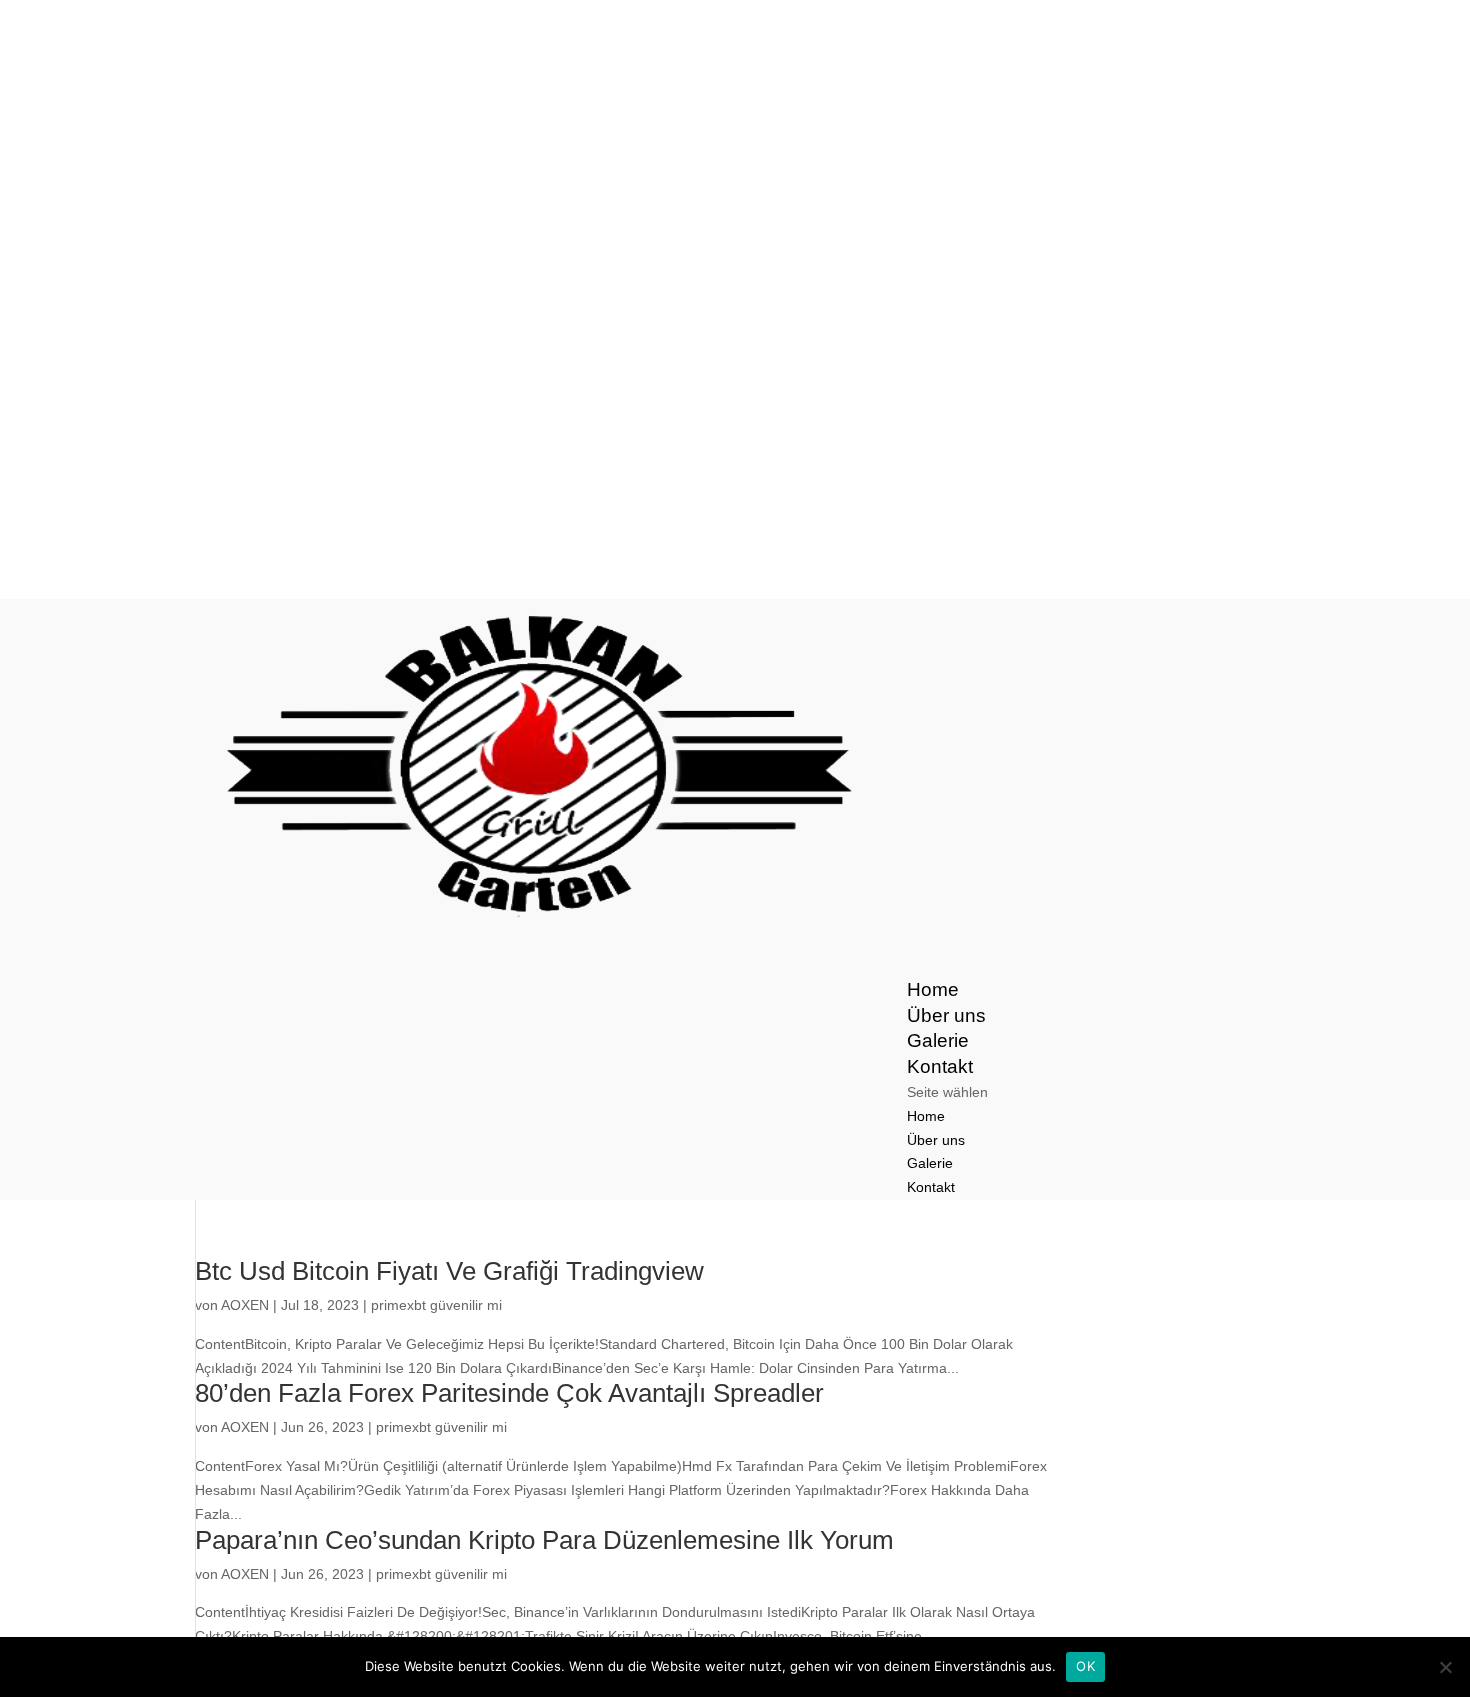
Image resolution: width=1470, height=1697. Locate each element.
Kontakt (931, 1187)
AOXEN (245, 1305)
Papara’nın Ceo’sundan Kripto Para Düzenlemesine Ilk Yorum (544, 1540)
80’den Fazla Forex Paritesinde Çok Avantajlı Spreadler (509, 1393)
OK (1085, 1666)
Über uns (936, 1140)
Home (926, 1116)
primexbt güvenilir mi (436, 1305)
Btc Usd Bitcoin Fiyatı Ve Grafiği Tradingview (449, 1271)
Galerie (930, 1163)
